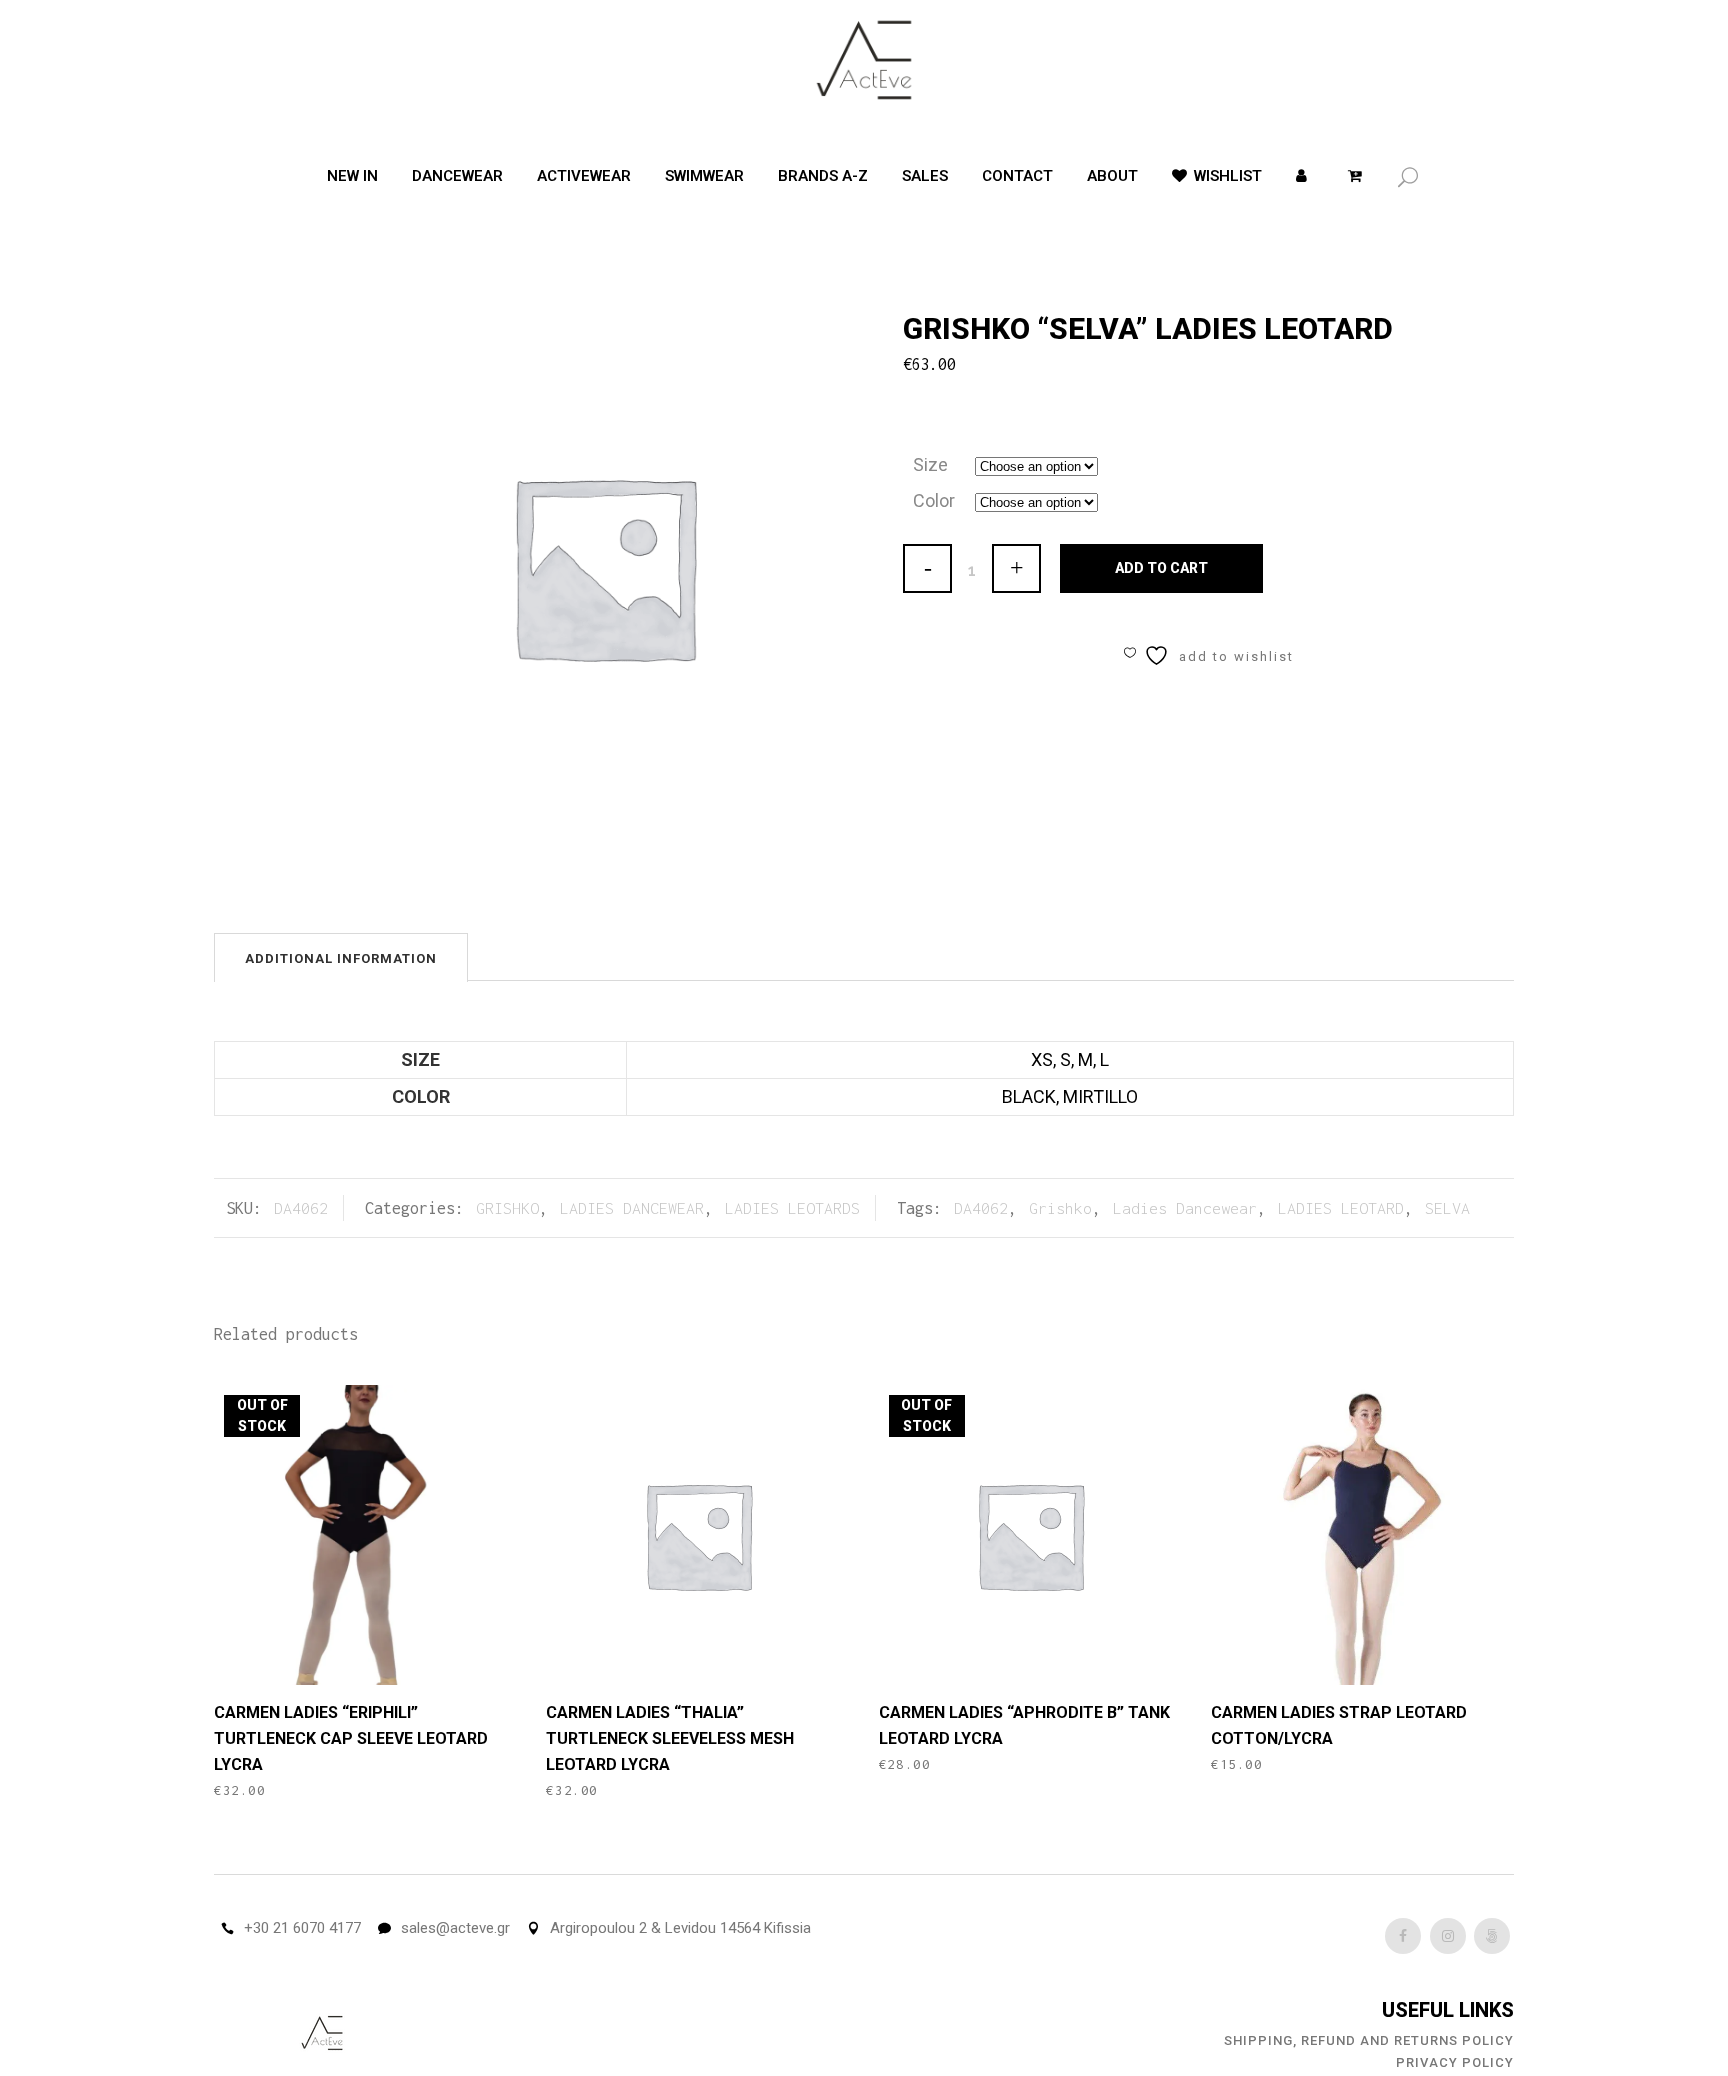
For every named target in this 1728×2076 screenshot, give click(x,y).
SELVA (1447, 1208)
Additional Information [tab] (341, 958)
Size (930, 464)
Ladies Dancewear (1185, 1208)
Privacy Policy (1455, 2062)
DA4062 (981, 1208)
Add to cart (1161, 568)
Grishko (1060, 1208)
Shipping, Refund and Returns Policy (1369, 2040)
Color (934, 500)
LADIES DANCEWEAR (632, 1208)
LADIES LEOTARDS (792, 1208)
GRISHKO (507, 1208)
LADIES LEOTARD (1341, 1208)
